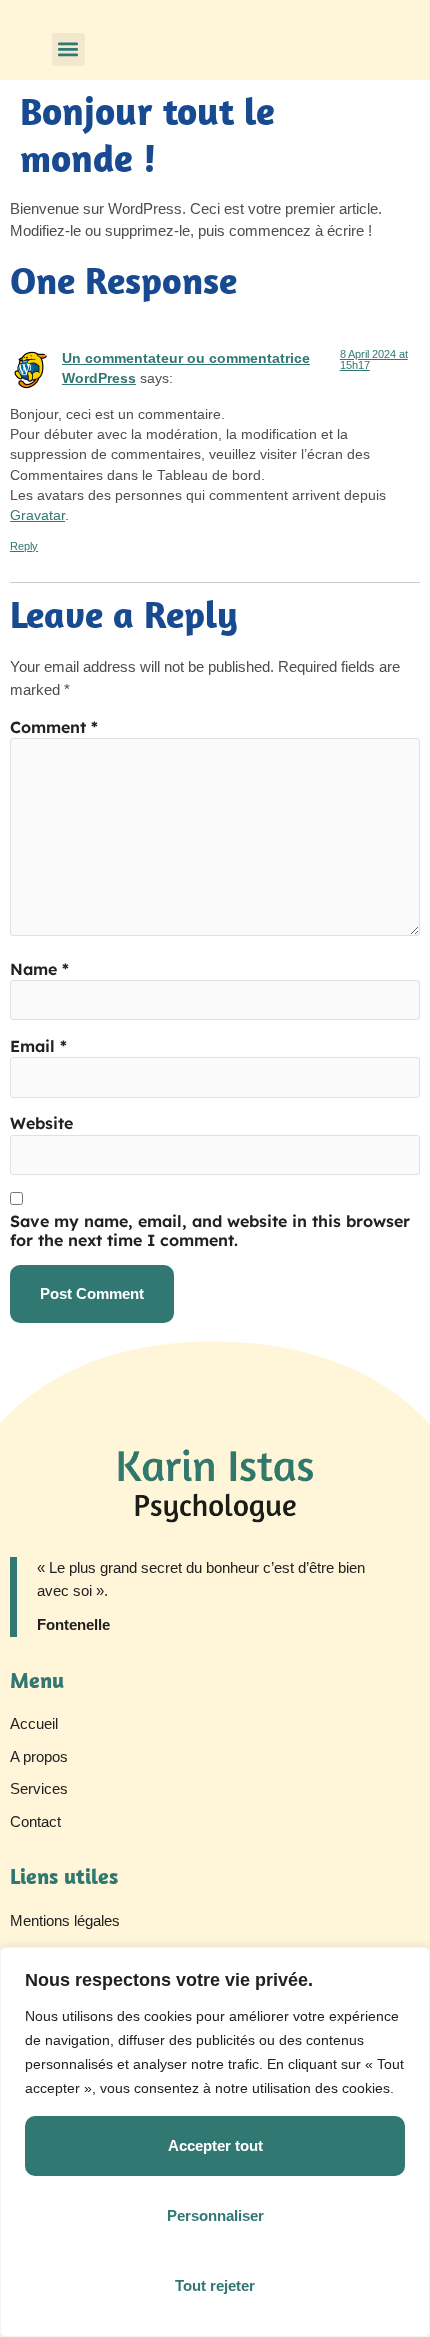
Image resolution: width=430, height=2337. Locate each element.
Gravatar (37, 515)
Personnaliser (215, 2215)
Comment (54, 727)
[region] (215, 2142)
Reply (24, 546)
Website (41, 1123)
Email (38, 1046)
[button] (68, 49)
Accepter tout (215, 2145)
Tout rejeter (215, 2285)
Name (39, 969)
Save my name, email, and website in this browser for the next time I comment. (210, 1231)
